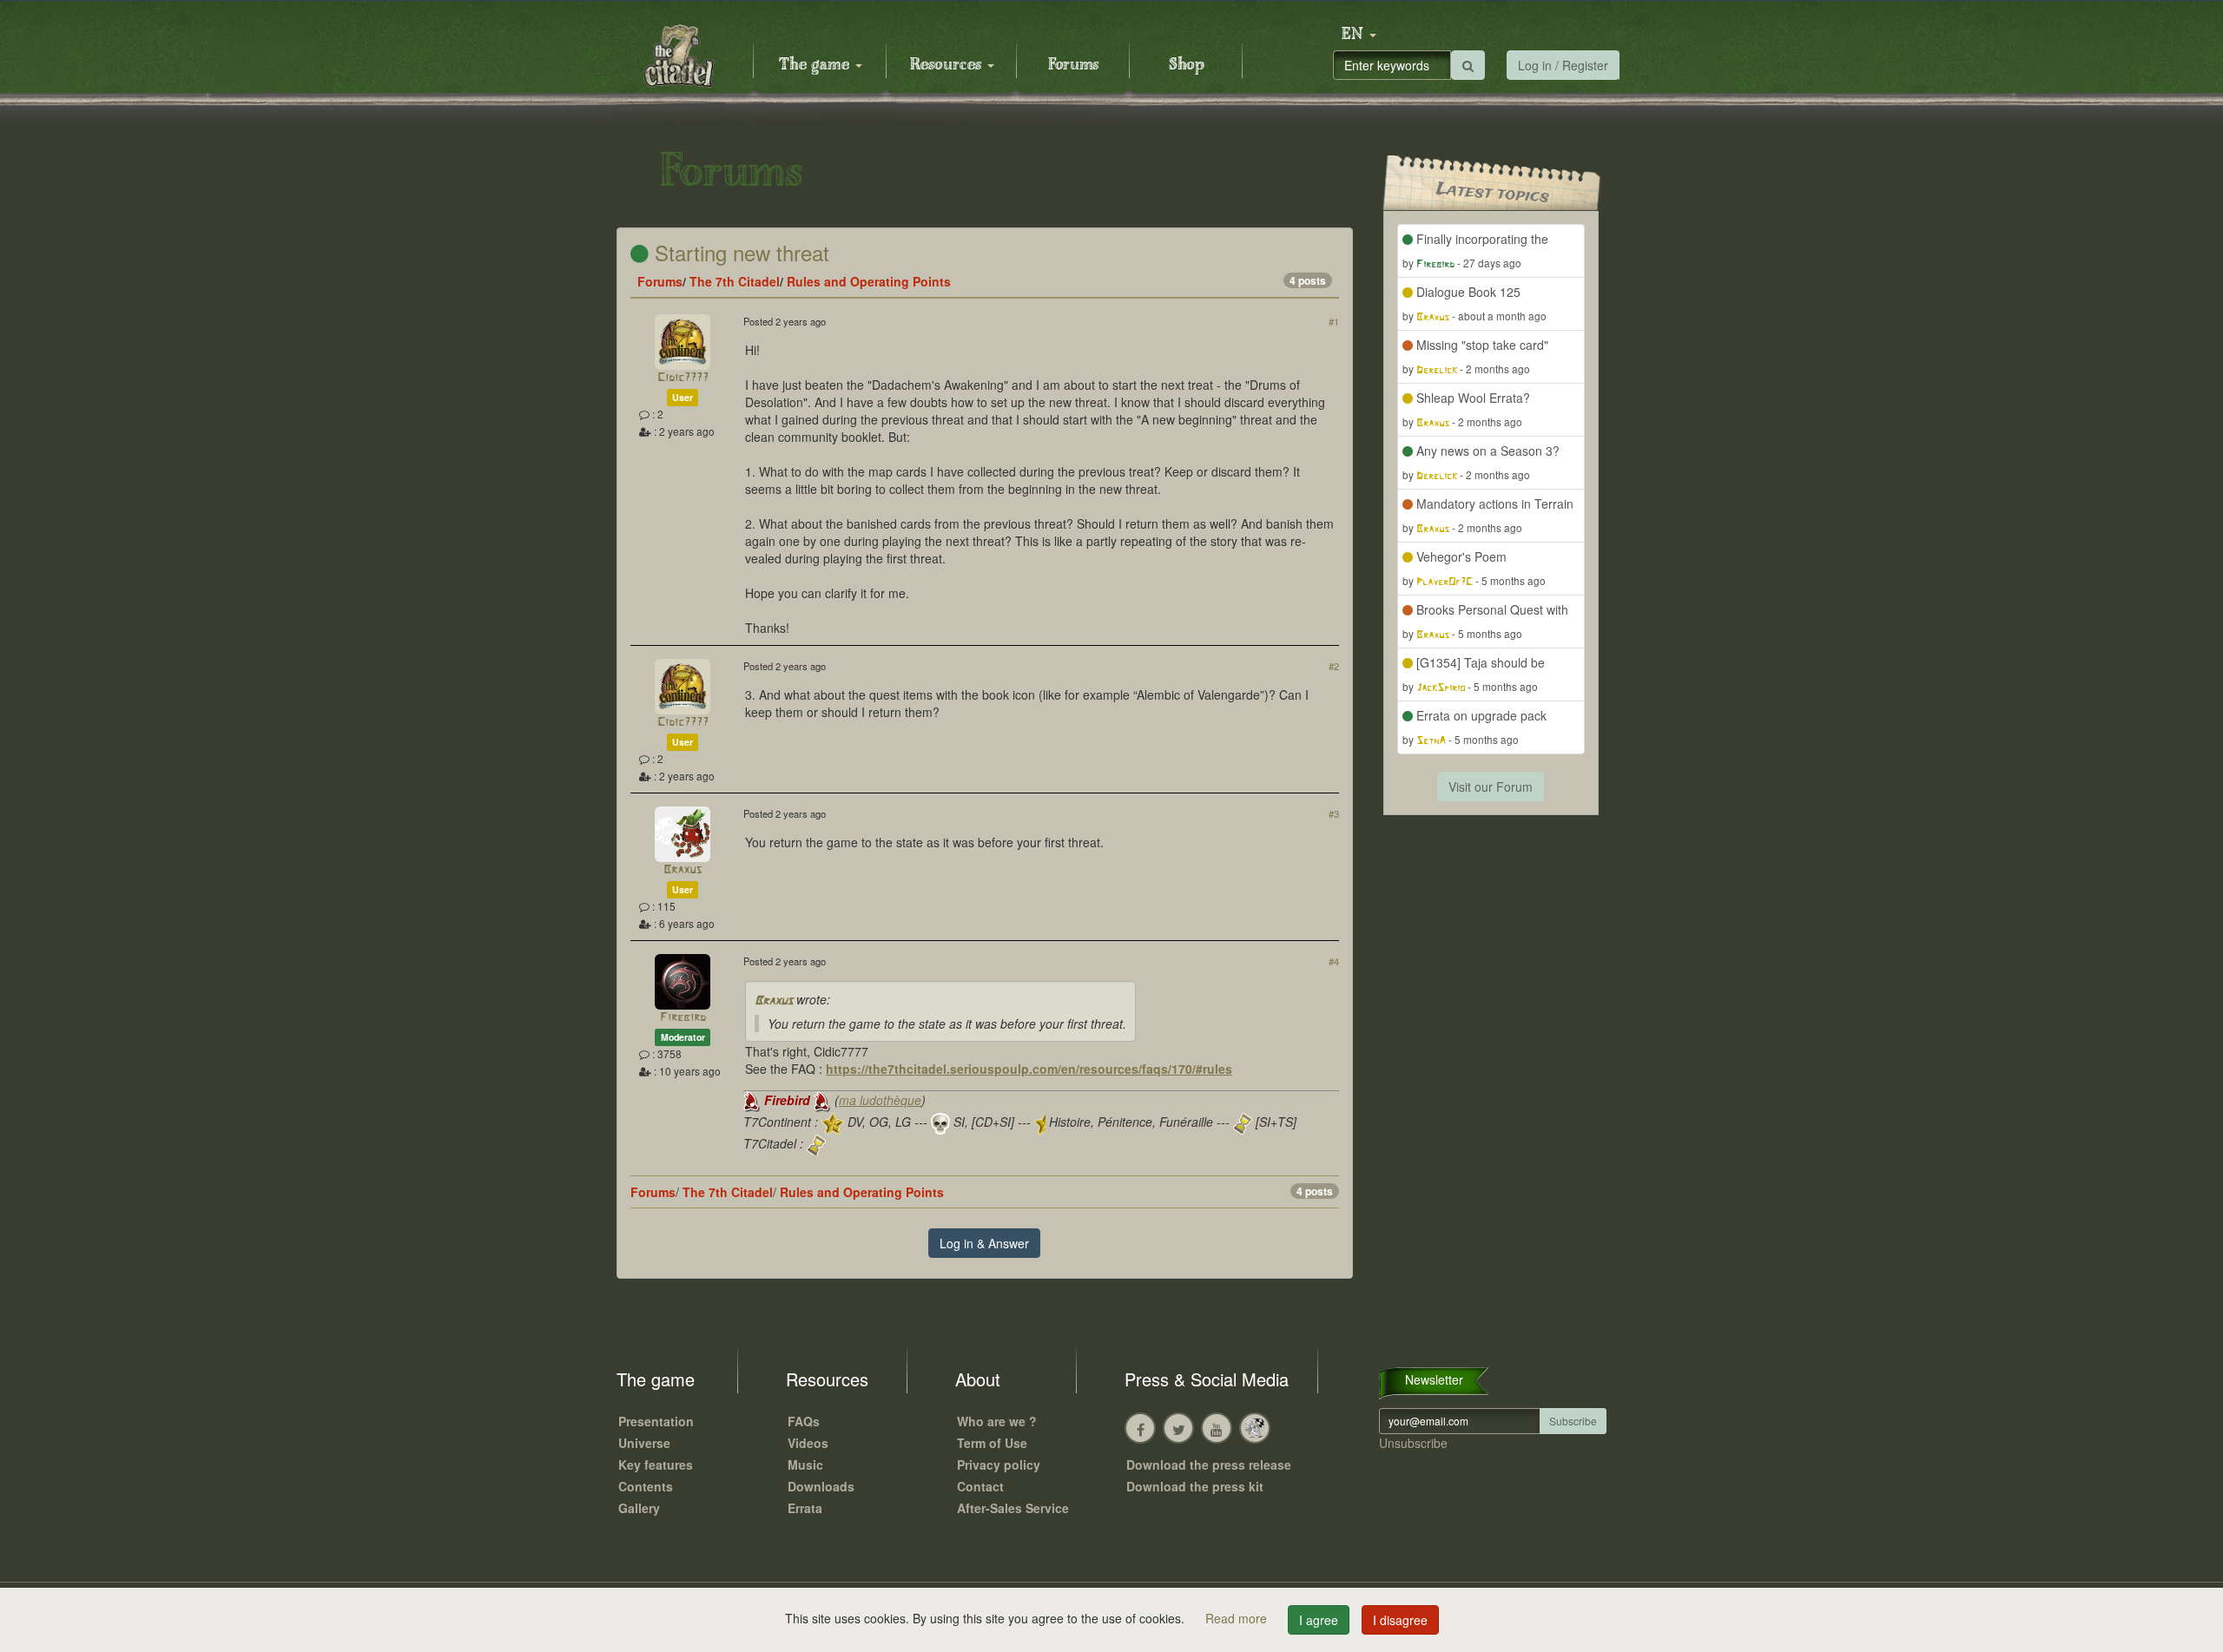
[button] (1359, 35)
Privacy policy (999, 1464)
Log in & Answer (984, 1243)
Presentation (656, 1421)
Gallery (639, 1508)
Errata (805, 1508)
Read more (1238, 1618)
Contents (646, 1486)
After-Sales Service (1013, 1508)
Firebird (683, 1018)
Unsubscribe (1413, 1443)
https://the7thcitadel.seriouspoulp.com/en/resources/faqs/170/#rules (1029, 1069)
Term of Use (992, 1443)
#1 (1334, 321)
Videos (808, 1443)
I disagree (1400, 1620)
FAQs (804, 1421)
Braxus (683, 870)
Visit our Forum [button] (1491, 787)
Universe (644, 1443)
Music (805, 1464)
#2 (1334, 666)
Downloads (821, 1486)
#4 (1334, 961)
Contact (980, 1486)
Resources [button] (948, 65)
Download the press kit (1195, 1486)
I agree (1319, 1620)
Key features (656, 1464)
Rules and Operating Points (869, 281)
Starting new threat (739, 252)
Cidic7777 (683, 378)
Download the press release (1209, 1464)
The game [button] (816, 65)
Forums (1073, 65)
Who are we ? (997, 1421)
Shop (1187, 65)
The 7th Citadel (735, 281)
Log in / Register (1563, 65)
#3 (1334, 813)
